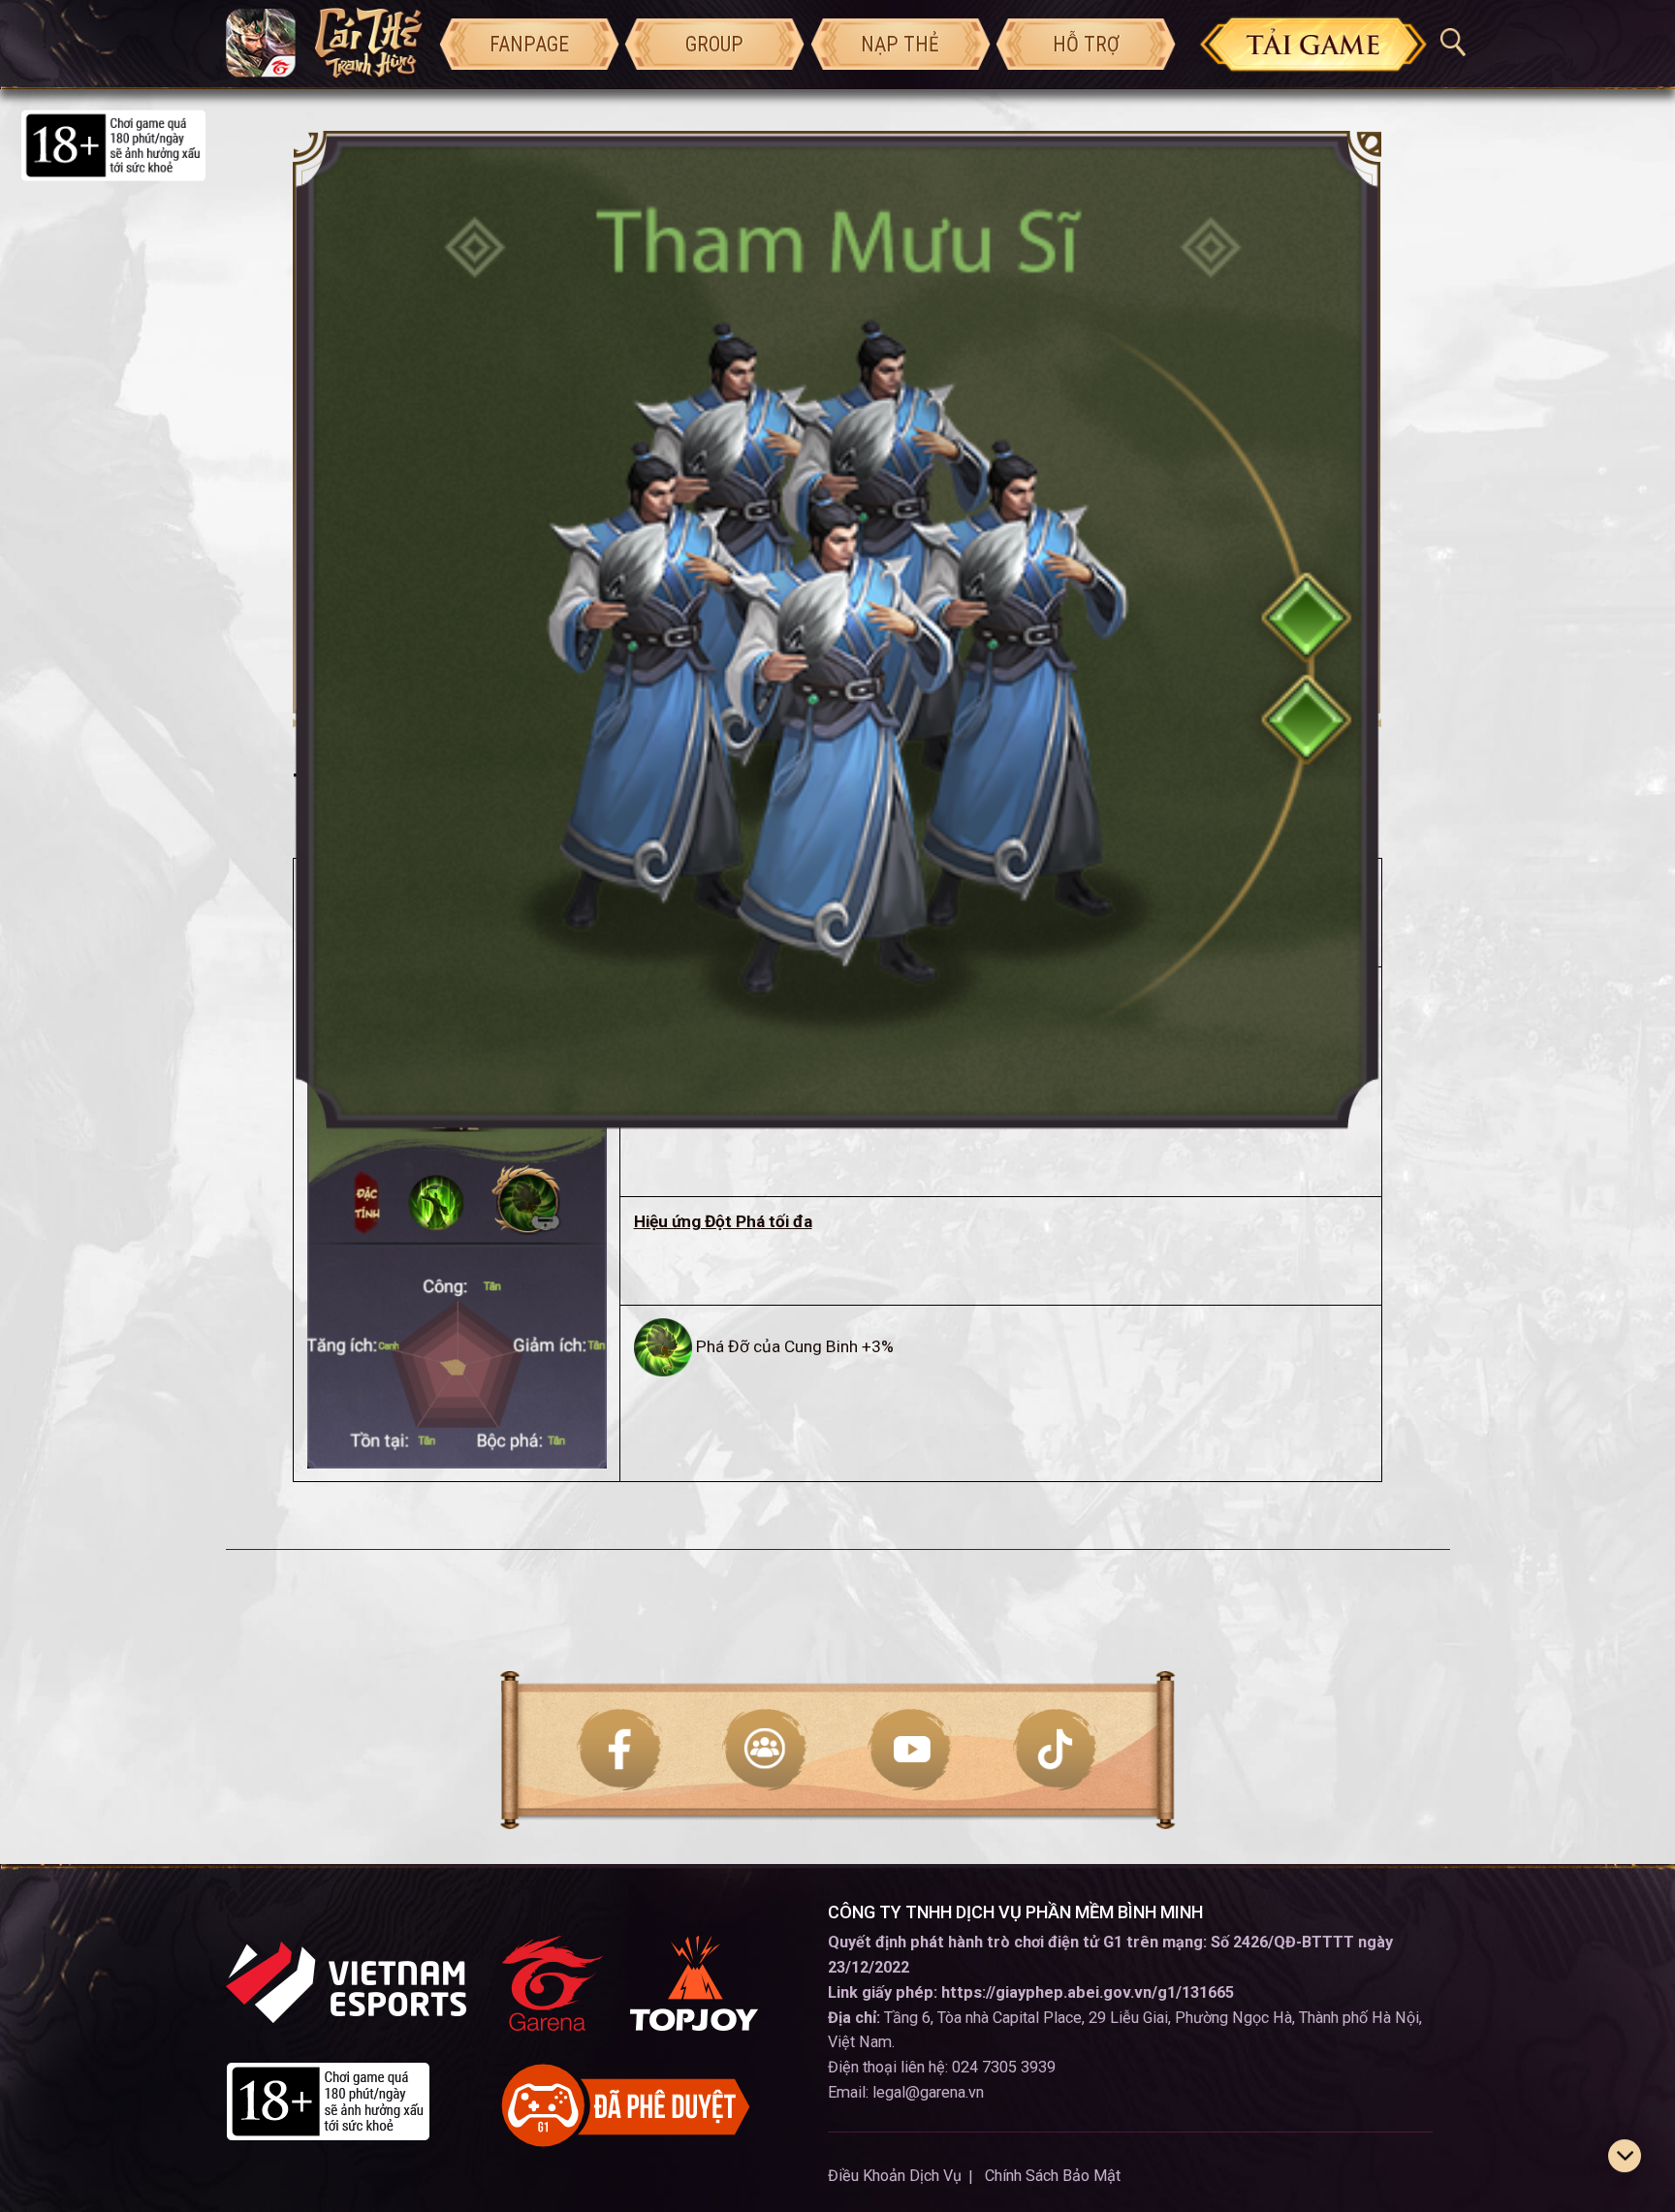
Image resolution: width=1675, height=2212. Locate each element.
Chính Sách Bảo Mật (1053, 2176)
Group (714, 44)
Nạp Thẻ (900, 44)
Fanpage (529, 44)
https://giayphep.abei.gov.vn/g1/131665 (1088, 1992)
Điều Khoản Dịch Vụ (895, 2176)
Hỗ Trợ (1086, 44)
